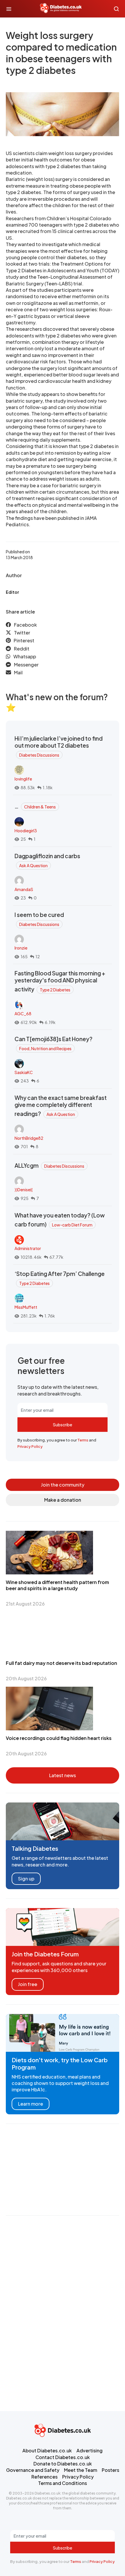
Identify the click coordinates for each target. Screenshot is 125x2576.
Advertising (90, 2450)
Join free (28, 1984)
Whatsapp (25, 656)
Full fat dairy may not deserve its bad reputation (61, 1663)
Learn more (31, 2104)
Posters (110, 2470)
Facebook (25, 625)
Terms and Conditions (63, 2483)
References (44, 2477)
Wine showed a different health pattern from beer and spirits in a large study (57, 1585)
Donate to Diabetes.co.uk (63, 2464)
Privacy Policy (30, 1446)
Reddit (22, 649)
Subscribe (63, 1425)
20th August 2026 (26, 1678)
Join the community (63, 1485)
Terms (83, 1440)
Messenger (26, 665)
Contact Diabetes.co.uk (63, 2457)
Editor (12, 592)
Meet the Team (81, 2470)
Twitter (22, 633)
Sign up (26, 1879)
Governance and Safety (33, 2470)
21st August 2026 (25, 1604)
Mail (18, 672)
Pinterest (24, 640)
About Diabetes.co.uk (47, 2450)
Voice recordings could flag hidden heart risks (59, 1738)
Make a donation (63, 1500)
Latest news (63, 1775)
